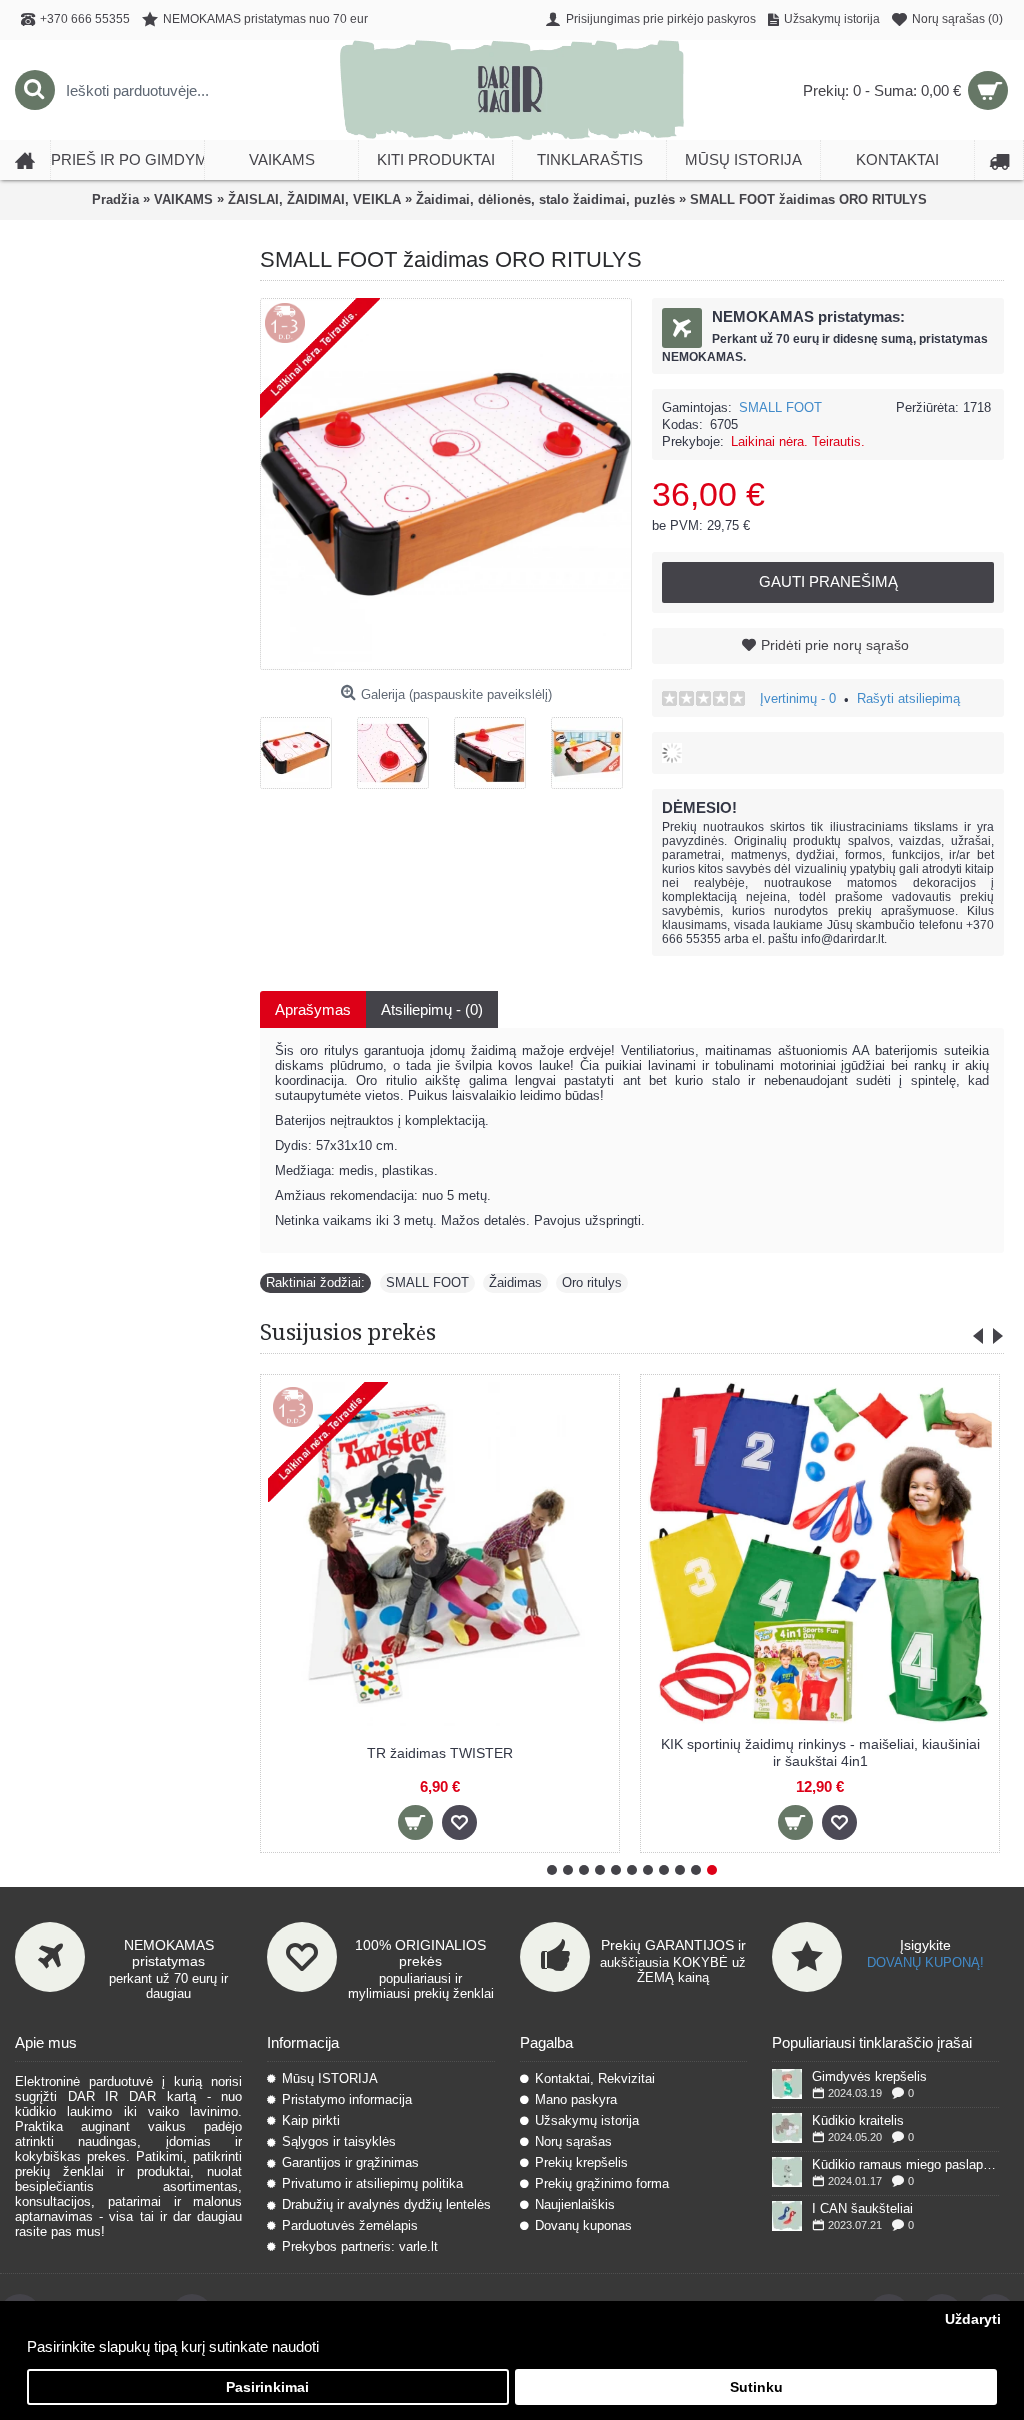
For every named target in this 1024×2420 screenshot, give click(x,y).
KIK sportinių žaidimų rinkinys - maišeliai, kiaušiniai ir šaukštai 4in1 (820, 1752)
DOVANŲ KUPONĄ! (925, 1962)
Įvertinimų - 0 (798, 698)
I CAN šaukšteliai (862, 2208)
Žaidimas (515, 1282)
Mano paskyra (576, 2099)
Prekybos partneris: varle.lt (360, 2246)
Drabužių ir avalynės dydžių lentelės (386, 2204)
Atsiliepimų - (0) (432, 1009)
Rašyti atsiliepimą (908, 698)
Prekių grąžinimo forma (602, 2183)
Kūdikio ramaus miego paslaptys (905, 2164)
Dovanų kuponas (583, 2225)
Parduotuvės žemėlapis (350, 2225)
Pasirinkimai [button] (267, 2387)
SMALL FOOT (780, 407)
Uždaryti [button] (973, 2319)
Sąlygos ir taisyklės (339, 2141)
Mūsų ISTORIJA (330, 2078)
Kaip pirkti (311, 2120)
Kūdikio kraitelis (858, 2120)
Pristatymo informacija (347, 2099)
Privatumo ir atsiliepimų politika (372, 2183)
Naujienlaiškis (575, 2204)
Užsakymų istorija (587, 2120)
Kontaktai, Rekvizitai (595, 2078)
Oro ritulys (592, 1282)
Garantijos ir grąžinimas (350, 2162)
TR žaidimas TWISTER (440, 1753)
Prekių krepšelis (581, 2162)
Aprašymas (313, 1009)
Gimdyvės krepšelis (869, 2076)
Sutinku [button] (756, 2387)
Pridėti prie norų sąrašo (835, 645)
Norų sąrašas (573, 2141)
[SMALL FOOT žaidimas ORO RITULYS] (303, 745)
